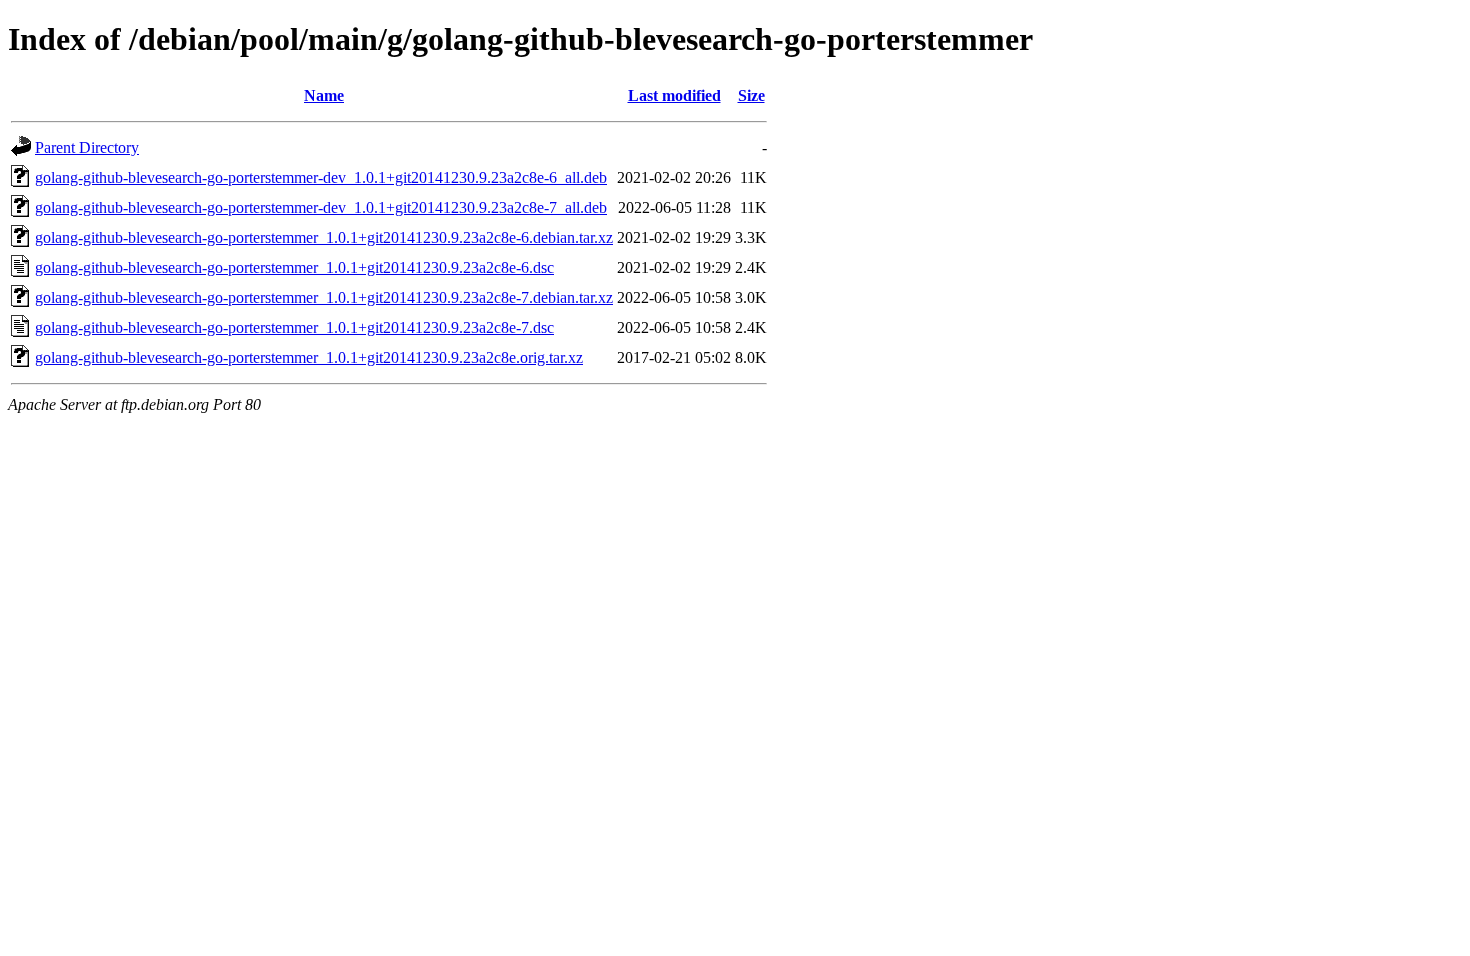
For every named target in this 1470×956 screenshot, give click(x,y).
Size (751, 95)
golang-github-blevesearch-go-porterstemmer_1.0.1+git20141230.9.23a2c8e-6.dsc (294, 267)
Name (324, 95)
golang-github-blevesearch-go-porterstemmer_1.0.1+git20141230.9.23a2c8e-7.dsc (294, 327)
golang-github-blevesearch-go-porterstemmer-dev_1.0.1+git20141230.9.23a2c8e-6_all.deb (321, 177)
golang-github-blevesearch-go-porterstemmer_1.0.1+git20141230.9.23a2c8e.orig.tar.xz (309, 357)
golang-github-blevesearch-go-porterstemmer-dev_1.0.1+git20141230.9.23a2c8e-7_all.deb (321, 207)
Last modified (674, 95)
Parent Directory (87, 147)
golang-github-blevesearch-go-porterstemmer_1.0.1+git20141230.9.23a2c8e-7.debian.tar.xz (324, 297)
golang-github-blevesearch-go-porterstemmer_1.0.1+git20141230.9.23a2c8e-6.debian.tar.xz (324, 237)
